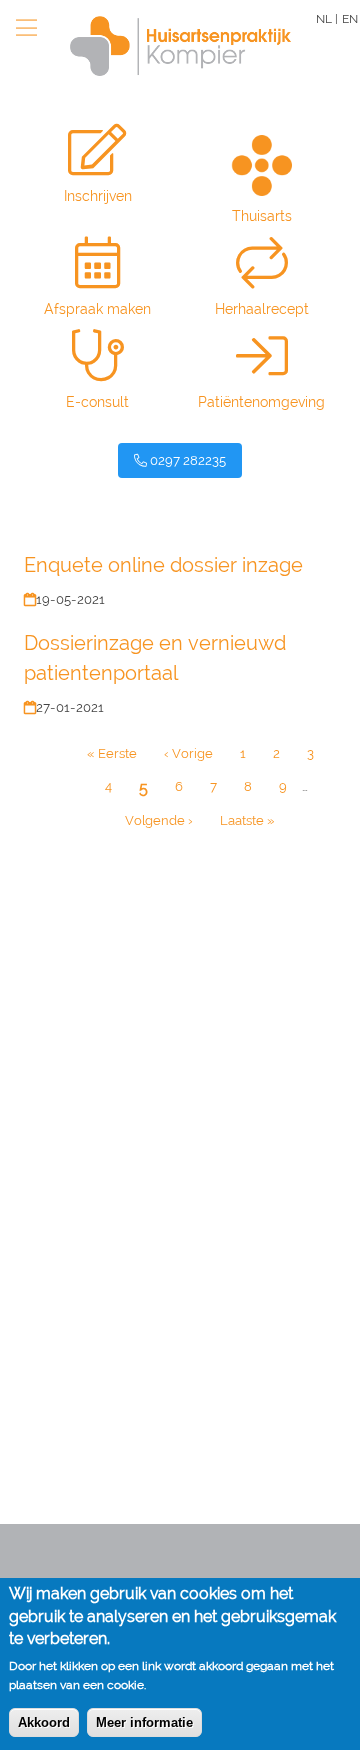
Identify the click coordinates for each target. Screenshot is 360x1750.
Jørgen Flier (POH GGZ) (99, 1305)
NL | (327, 19)
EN (350, 19)
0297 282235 (186, 460)
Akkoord (44, 1722)
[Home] (170, 46)
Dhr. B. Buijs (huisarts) (94, 1073)
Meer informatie (144, 1722)
